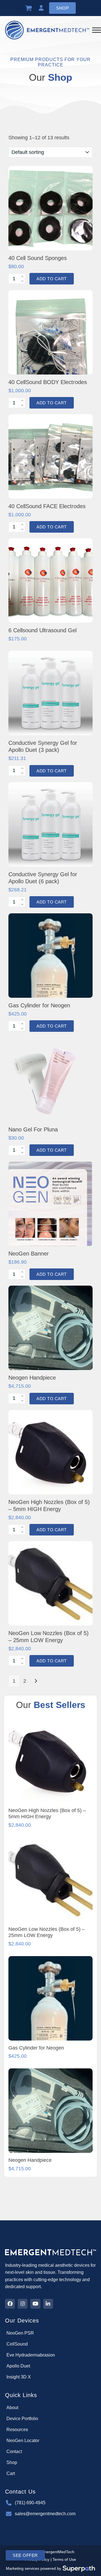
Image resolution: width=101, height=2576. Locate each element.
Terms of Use (64, 2559)
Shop (62, 8)
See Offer (25, 2555)
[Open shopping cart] (29, 8)
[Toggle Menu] (97, 30)
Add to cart (52, 279)
